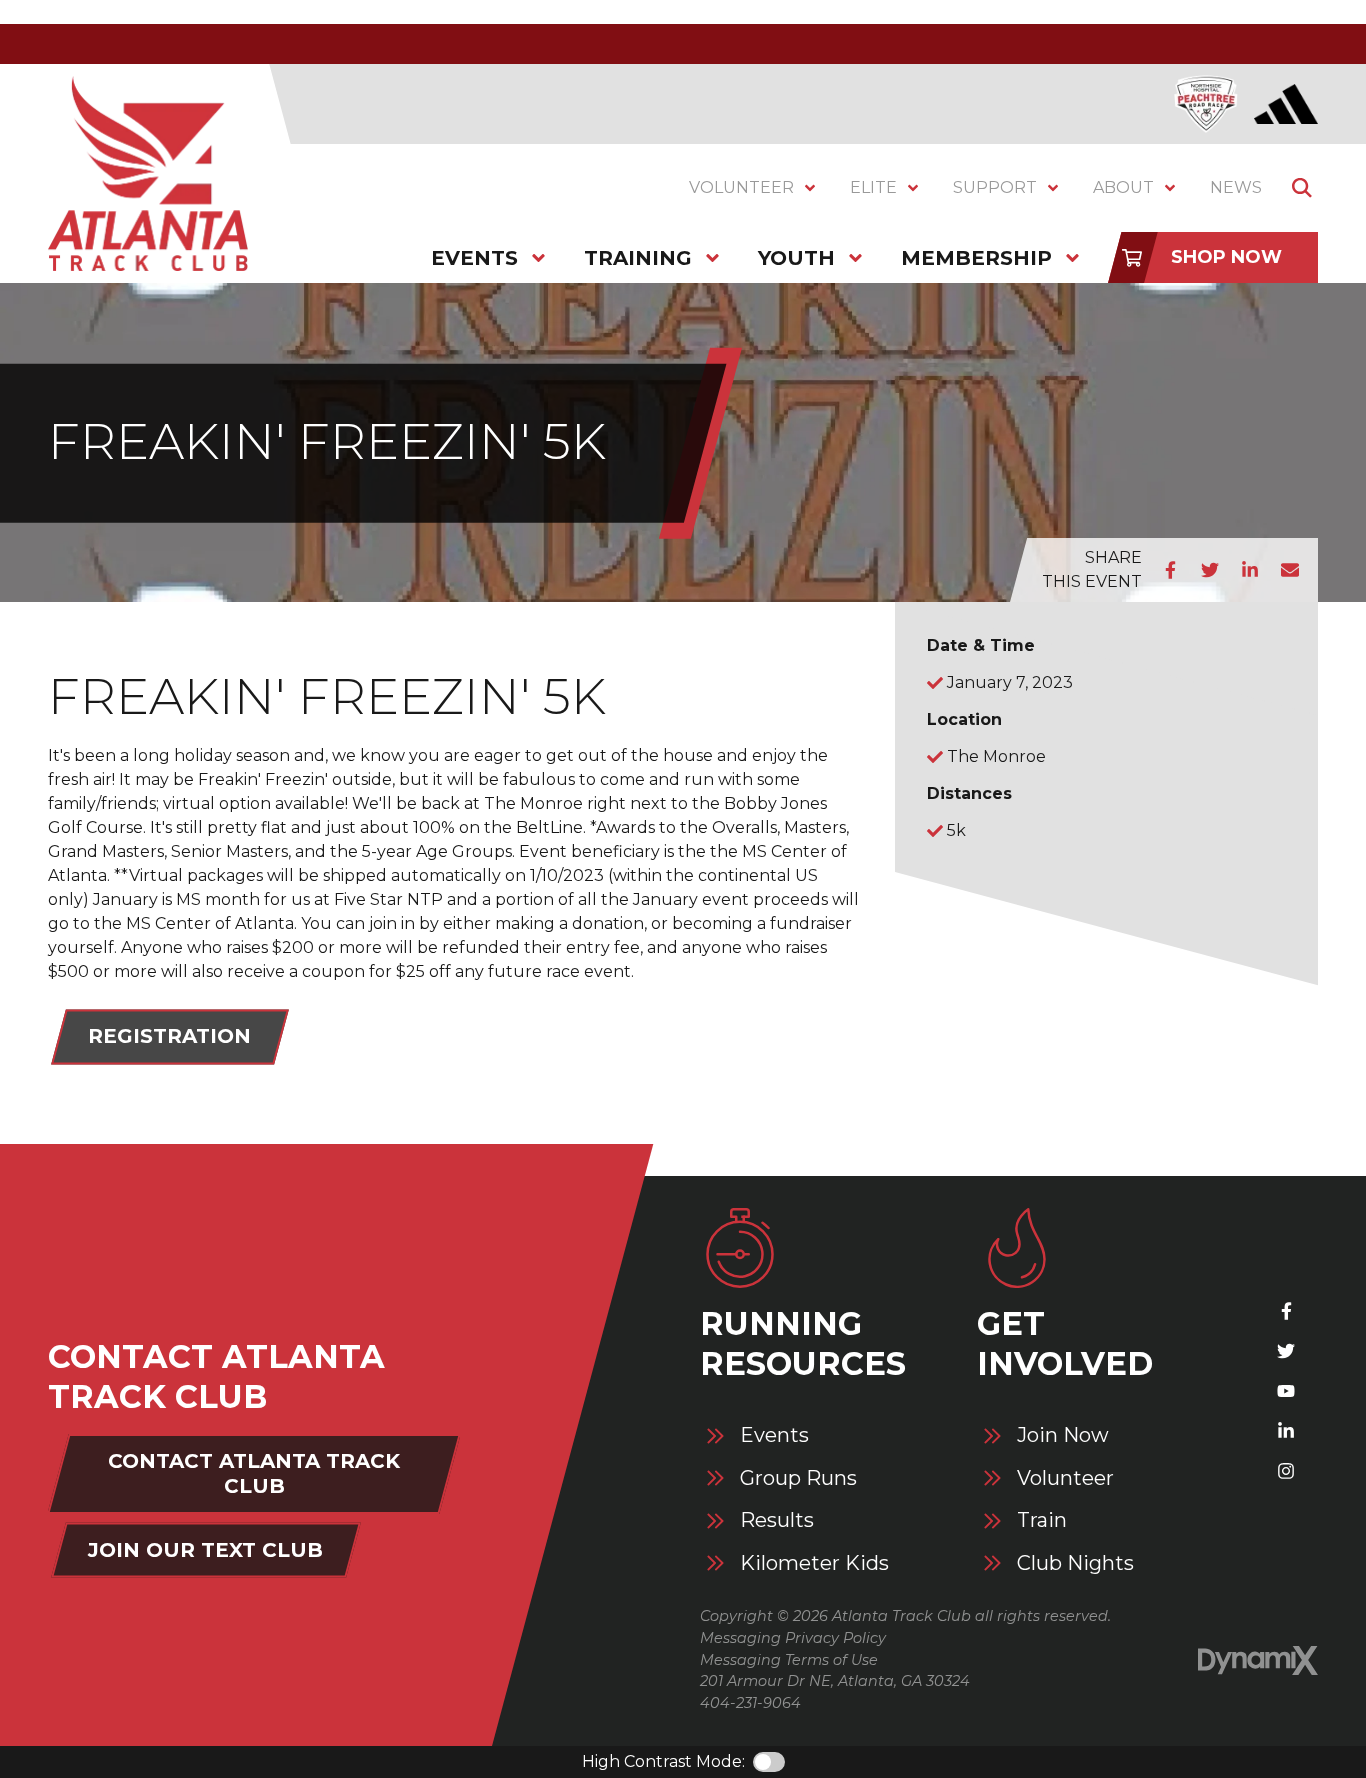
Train (1042, 1520)
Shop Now (1226, 257)
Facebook (1170, 570)
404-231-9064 (750, 1703)
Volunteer (1065, 1478)
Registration (169, 1036)
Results (777, 1520)
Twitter (1210, 570)
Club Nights (1075, 1563)
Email (1290, 570)
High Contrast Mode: (663, 1761)
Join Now (1063, 1435)
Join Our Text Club (205, 1550)
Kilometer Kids (814, 1563)
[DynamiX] (1258, 1660)
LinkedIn (1250, 570)
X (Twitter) (1286, 1351)
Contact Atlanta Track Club (254, 1473)
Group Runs (798, 1478)
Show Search (1302, 188)
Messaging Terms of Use (789, 1660)
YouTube (1286, 1391)
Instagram (1286, 1471)
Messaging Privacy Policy (793, 1638)
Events (774, 1435)
